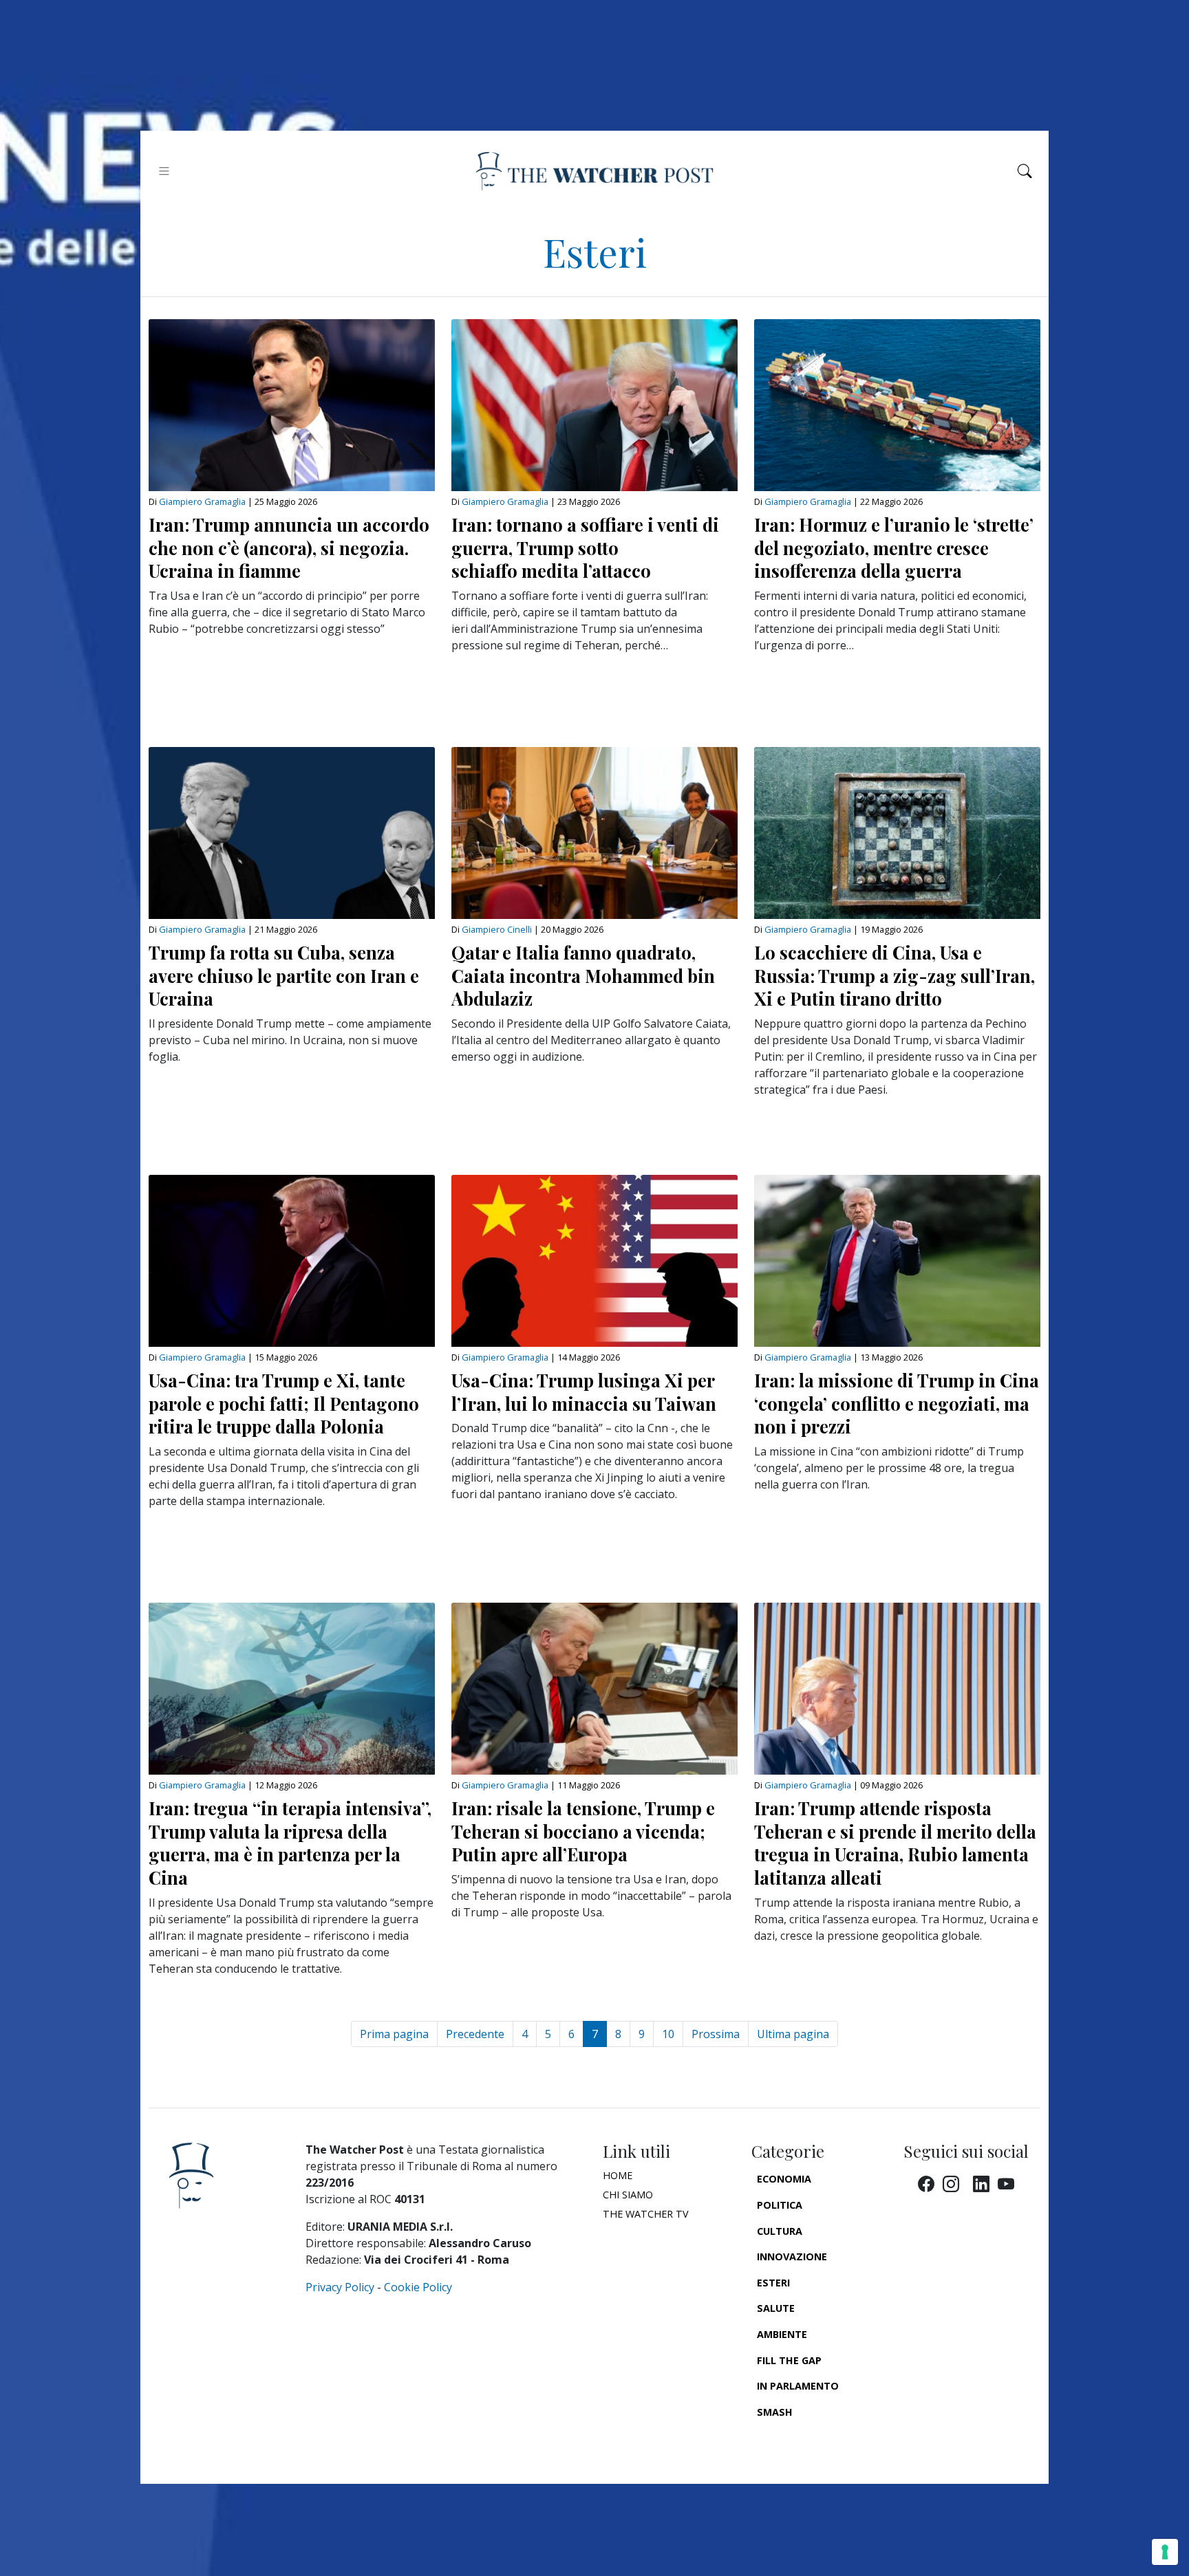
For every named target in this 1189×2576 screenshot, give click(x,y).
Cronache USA (795, 2437)
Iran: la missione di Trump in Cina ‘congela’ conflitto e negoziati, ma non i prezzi (897, 1403)
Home (618, 2175)
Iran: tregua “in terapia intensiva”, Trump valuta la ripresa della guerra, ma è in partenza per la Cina (290, 1842)
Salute (776, 2308)
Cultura (780, 2231)
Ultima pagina (793, 2034)
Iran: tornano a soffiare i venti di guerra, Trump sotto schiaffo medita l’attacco (585, 547)
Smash (775, 2412)
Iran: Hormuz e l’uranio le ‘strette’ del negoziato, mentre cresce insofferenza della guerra (894, 547)
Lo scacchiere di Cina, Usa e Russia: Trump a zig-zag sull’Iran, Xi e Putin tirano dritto (895, 975)
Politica (780, 2205)
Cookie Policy (418, 2287)
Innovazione (792, 2256)
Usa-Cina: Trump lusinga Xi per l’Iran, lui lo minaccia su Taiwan (584, 1392)
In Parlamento (798, 2386)
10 (668, 2034)
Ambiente (782, 2334)
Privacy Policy (340, 2287)
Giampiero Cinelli (497, 929)
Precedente (475, 2034)
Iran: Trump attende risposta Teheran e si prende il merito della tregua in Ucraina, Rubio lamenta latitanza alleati (895, 1842)
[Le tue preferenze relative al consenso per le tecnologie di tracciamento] (1165, 2552)
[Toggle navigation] (164, 171)
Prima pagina (394, 2034)
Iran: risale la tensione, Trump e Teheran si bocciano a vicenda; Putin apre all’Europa (583, 1831)
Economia (784, 2179)
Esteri (773, 2283)
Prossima (716, 2034)
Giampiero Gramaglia (202, 501)
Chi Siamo (628, 2195)
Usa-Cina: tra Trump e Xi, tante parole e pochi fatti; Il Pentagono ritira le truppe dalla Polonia (284, 1403)
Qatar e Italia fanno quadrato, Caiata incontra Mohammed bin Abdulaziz (583, 975)
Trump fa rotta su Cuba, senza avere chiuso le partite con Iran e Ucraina (284, 975)
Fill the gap (789, 2360)
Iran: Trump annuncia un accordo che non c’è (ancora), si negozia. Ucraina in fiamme (289, 547)
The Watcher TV (646, 2214)
